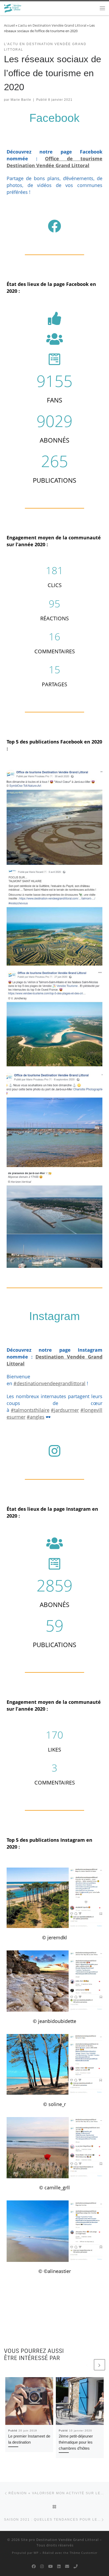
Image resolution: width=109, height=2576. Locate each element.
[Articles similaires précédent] (87, 2365)
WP (36, 2553)
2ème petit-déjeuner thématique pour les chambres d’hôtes (76, 2442)
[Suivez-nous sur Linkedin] (59, 2567)
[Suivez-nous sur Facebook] (34, 2567)
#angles (36, 1417)
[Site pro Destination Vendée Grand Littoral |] (13, 8)
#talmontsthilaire (30, 1410)
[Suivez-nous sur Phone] (76, 2567)
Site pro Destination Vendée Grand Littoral (60, 2540)
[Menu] (102, 8)
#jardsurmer (65, 1410)
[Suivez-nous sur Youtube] (50, 2567)
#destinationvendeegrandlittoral (49, 1383)
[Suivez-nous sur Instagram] (42, 2567)
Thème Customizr (83, 2553)
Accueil (9, 25)
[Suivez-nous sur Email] (67, 2567)
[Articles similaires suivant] (99, 2365)
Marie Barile (21, 100)
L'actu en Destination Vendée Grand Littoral (52, 25)
